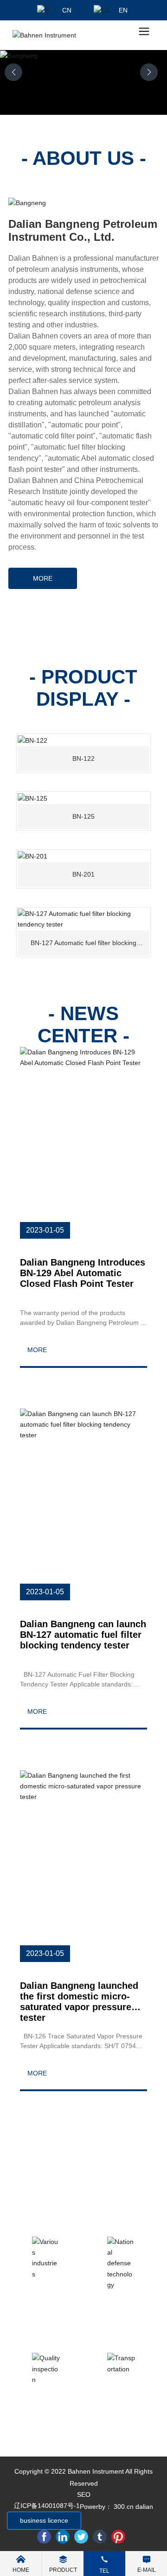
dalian (144, 2507)
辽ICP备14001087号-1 (47, 2506)
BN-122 (83, 758)
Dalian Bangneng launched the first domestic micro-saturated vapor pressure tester (79, 2002)
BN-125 (83, 816)
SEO (84, 2495)
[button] (149, 72)
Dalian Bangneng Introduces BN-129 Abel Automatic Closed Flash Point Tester (83, 1273)
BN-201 (83, 874)
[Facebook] (44, 2537)
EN (123, 10)
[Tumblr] (100, 2537)
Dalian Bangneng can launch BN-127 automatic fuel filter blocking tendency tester (83, 1635)
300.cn (124, 2507)
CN (67, 10)
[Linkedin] (63, 2537)
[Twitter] (81, 2537)
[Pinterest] (118, 2537)
